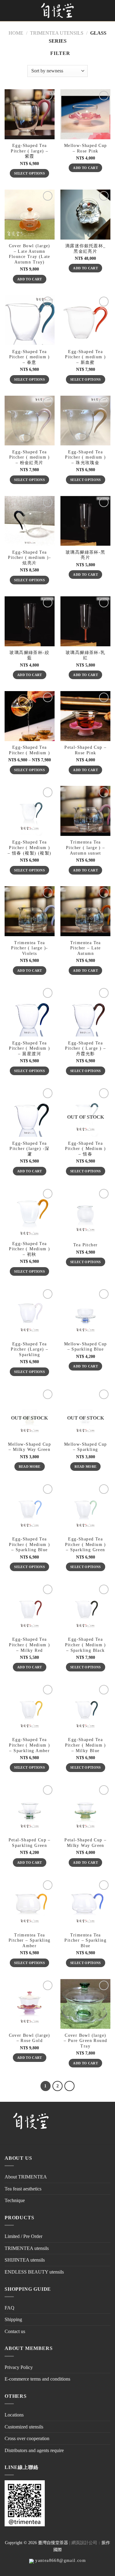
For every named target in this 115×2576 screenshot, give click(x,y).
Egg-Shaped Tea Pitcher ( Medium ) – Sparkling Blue (29, 1544)
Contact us (15, 2331)
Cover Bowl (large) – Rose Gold (30, 2038)
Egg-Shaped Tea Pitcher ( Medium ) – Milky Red (29, 1645)
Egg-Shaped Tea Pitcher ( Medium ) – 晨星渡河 (29, 1048)
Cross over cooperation (27, 2438)
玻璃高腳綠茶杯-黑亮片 (86, 555)
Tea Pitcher (85, 1245)
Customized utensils (24, 2427)
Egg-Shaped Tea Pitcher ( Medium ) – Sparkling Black (86, 1645)
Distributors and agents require (34, 2450)
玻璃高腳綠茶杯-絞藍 (29, 655)
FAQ (10, 2308)
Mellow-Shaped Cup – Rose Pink (86, 148)
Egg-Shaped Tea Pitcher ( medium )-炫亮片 (29, 558)
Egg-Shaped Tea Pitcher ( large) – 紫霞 (29, 151)
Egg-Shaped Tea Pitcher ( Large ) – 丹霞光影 (85, 1048)
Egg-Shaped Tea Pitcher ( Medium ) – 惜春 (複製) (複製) (30, 848)
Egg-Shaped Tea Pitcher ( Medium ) (29, 750)
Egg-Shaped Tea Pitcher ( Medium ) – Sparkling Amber (29, 1745)
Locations (14, 2415)
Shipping (13, 2319)
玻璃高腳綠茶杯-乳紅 (86, 655)
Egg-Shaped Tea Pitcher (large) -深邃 (29, 1149)
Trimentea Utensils (57, 33)
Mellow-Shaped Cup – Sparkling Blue (86, 1347)
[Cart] (103, 11)
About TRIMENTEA (26, 2177)
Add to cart (85, 168)
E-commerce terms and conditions (37, 2379)
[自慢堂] (58, 11)
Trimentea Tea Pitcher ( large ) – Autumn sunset (86, 848)
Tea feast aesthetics (23, 2189)
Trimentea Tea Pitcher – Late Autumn (86, 948)
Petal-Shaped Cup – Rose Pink (85, 750)
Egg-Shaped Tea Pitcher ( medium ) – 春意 (30, 357)
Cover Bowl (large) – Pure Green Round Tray (85, 2041)
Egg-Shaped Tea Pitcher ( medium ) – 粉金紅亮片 (30, 457)
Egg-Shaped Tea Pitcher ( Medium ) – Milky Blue (86, 1745)
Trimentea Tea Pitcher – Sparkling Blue (85, 1940)
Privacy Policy (19, 2367)
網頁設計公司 (84, 2543)
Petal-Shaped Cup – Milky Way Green (85, 1843)
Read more (30, 1467)
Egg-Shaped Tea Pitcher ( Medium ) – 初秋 (29, 1249)
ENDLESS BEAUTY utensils (34, 2272)
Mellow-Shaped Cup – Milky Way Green (29, 1447)
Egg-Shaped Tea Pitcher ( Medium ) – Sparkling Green (86, 1544)
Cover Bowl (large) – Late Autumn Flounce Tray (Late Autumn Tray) (30, 254)
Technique (15, 2200)
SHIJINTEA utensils (25, 2260)
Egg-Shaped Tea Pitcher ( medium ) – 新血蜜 (85, 357)
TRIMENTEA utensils (27, 2248)
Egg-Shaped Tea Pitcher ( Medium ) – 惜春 (86, 1149)
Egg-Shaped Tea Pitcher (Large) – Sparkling (29, 1349)
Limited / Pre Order (23, 2236)
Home (16, 33)
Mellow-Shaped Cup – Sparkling (86, 1447)
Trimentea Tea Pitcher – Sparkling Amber (30, 1940)
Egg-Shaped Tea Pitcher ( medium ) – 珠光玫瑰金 (85, 457)
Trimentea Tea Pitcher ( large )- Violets (29, 948)
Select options (29, 173)
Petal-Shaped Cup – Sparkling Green (30, 1843)
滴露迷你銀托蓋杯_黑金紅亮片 (86, 249)
